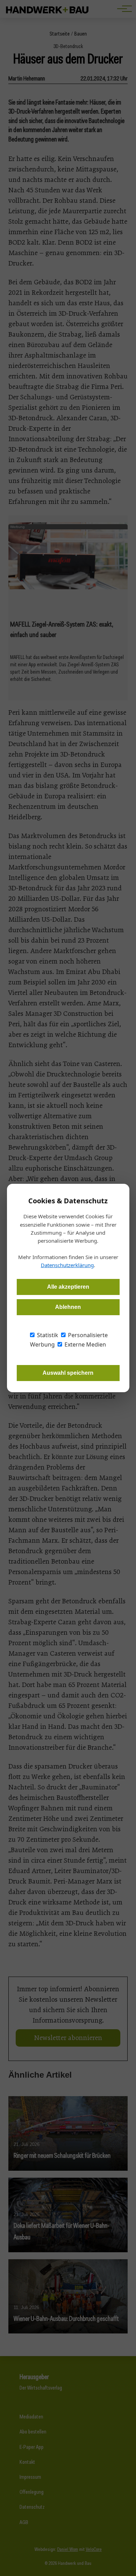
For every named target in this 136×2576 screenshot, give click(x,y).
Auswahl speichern (68, 1373)
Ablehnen (68, 1307)
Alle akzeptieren (68, 1287)
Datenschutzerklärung (67, 1265)
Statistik (47, 1335)
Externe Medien (85, 1344)
